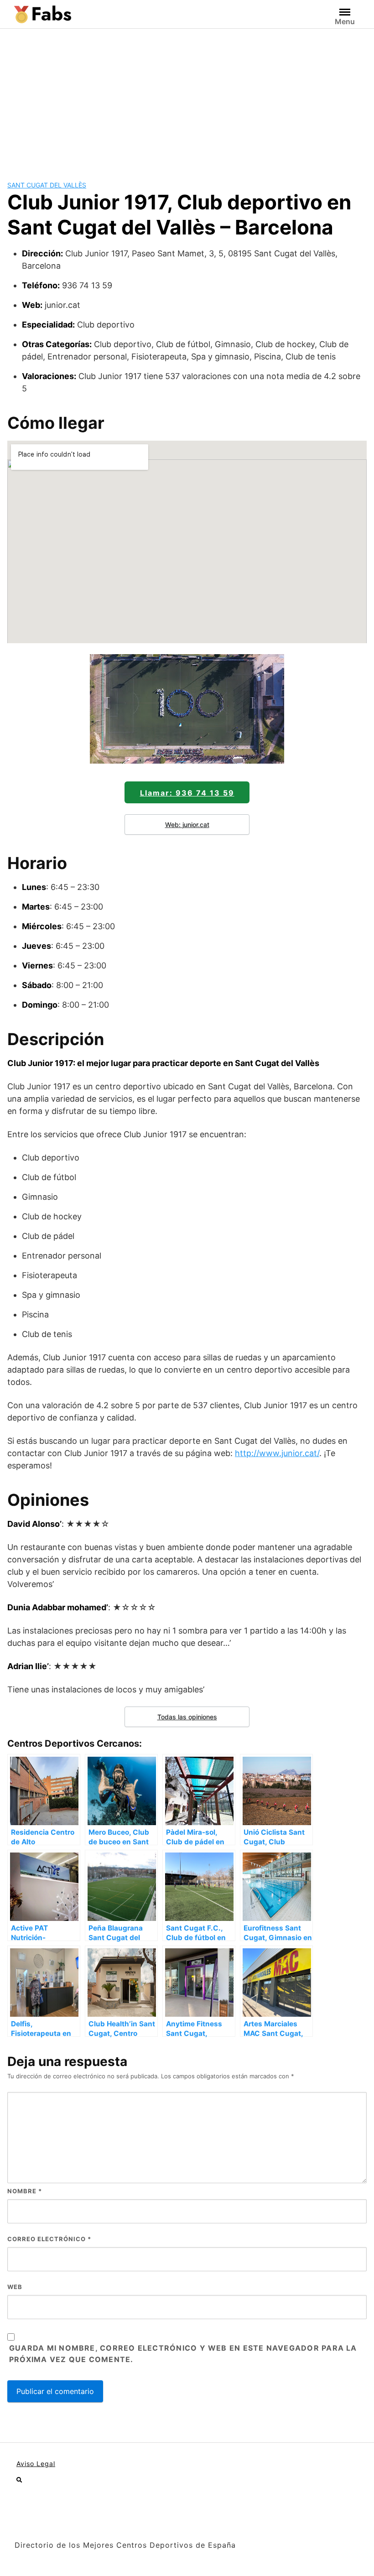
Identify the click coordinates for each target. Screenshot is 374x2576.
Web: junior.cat (187, 825)
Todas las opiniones (187, 1717)
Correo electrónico (49, 2239)
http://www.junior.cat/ (277, 1453)
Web (15, 2287)
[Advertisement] (187, 97)
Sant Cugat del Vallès (47, 185)
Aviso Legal (36, 2464)
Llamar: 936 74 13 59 (187, 793)
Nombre (25, 2191)
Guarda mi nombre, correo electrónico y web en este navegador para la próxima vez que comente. (183, 2354)
